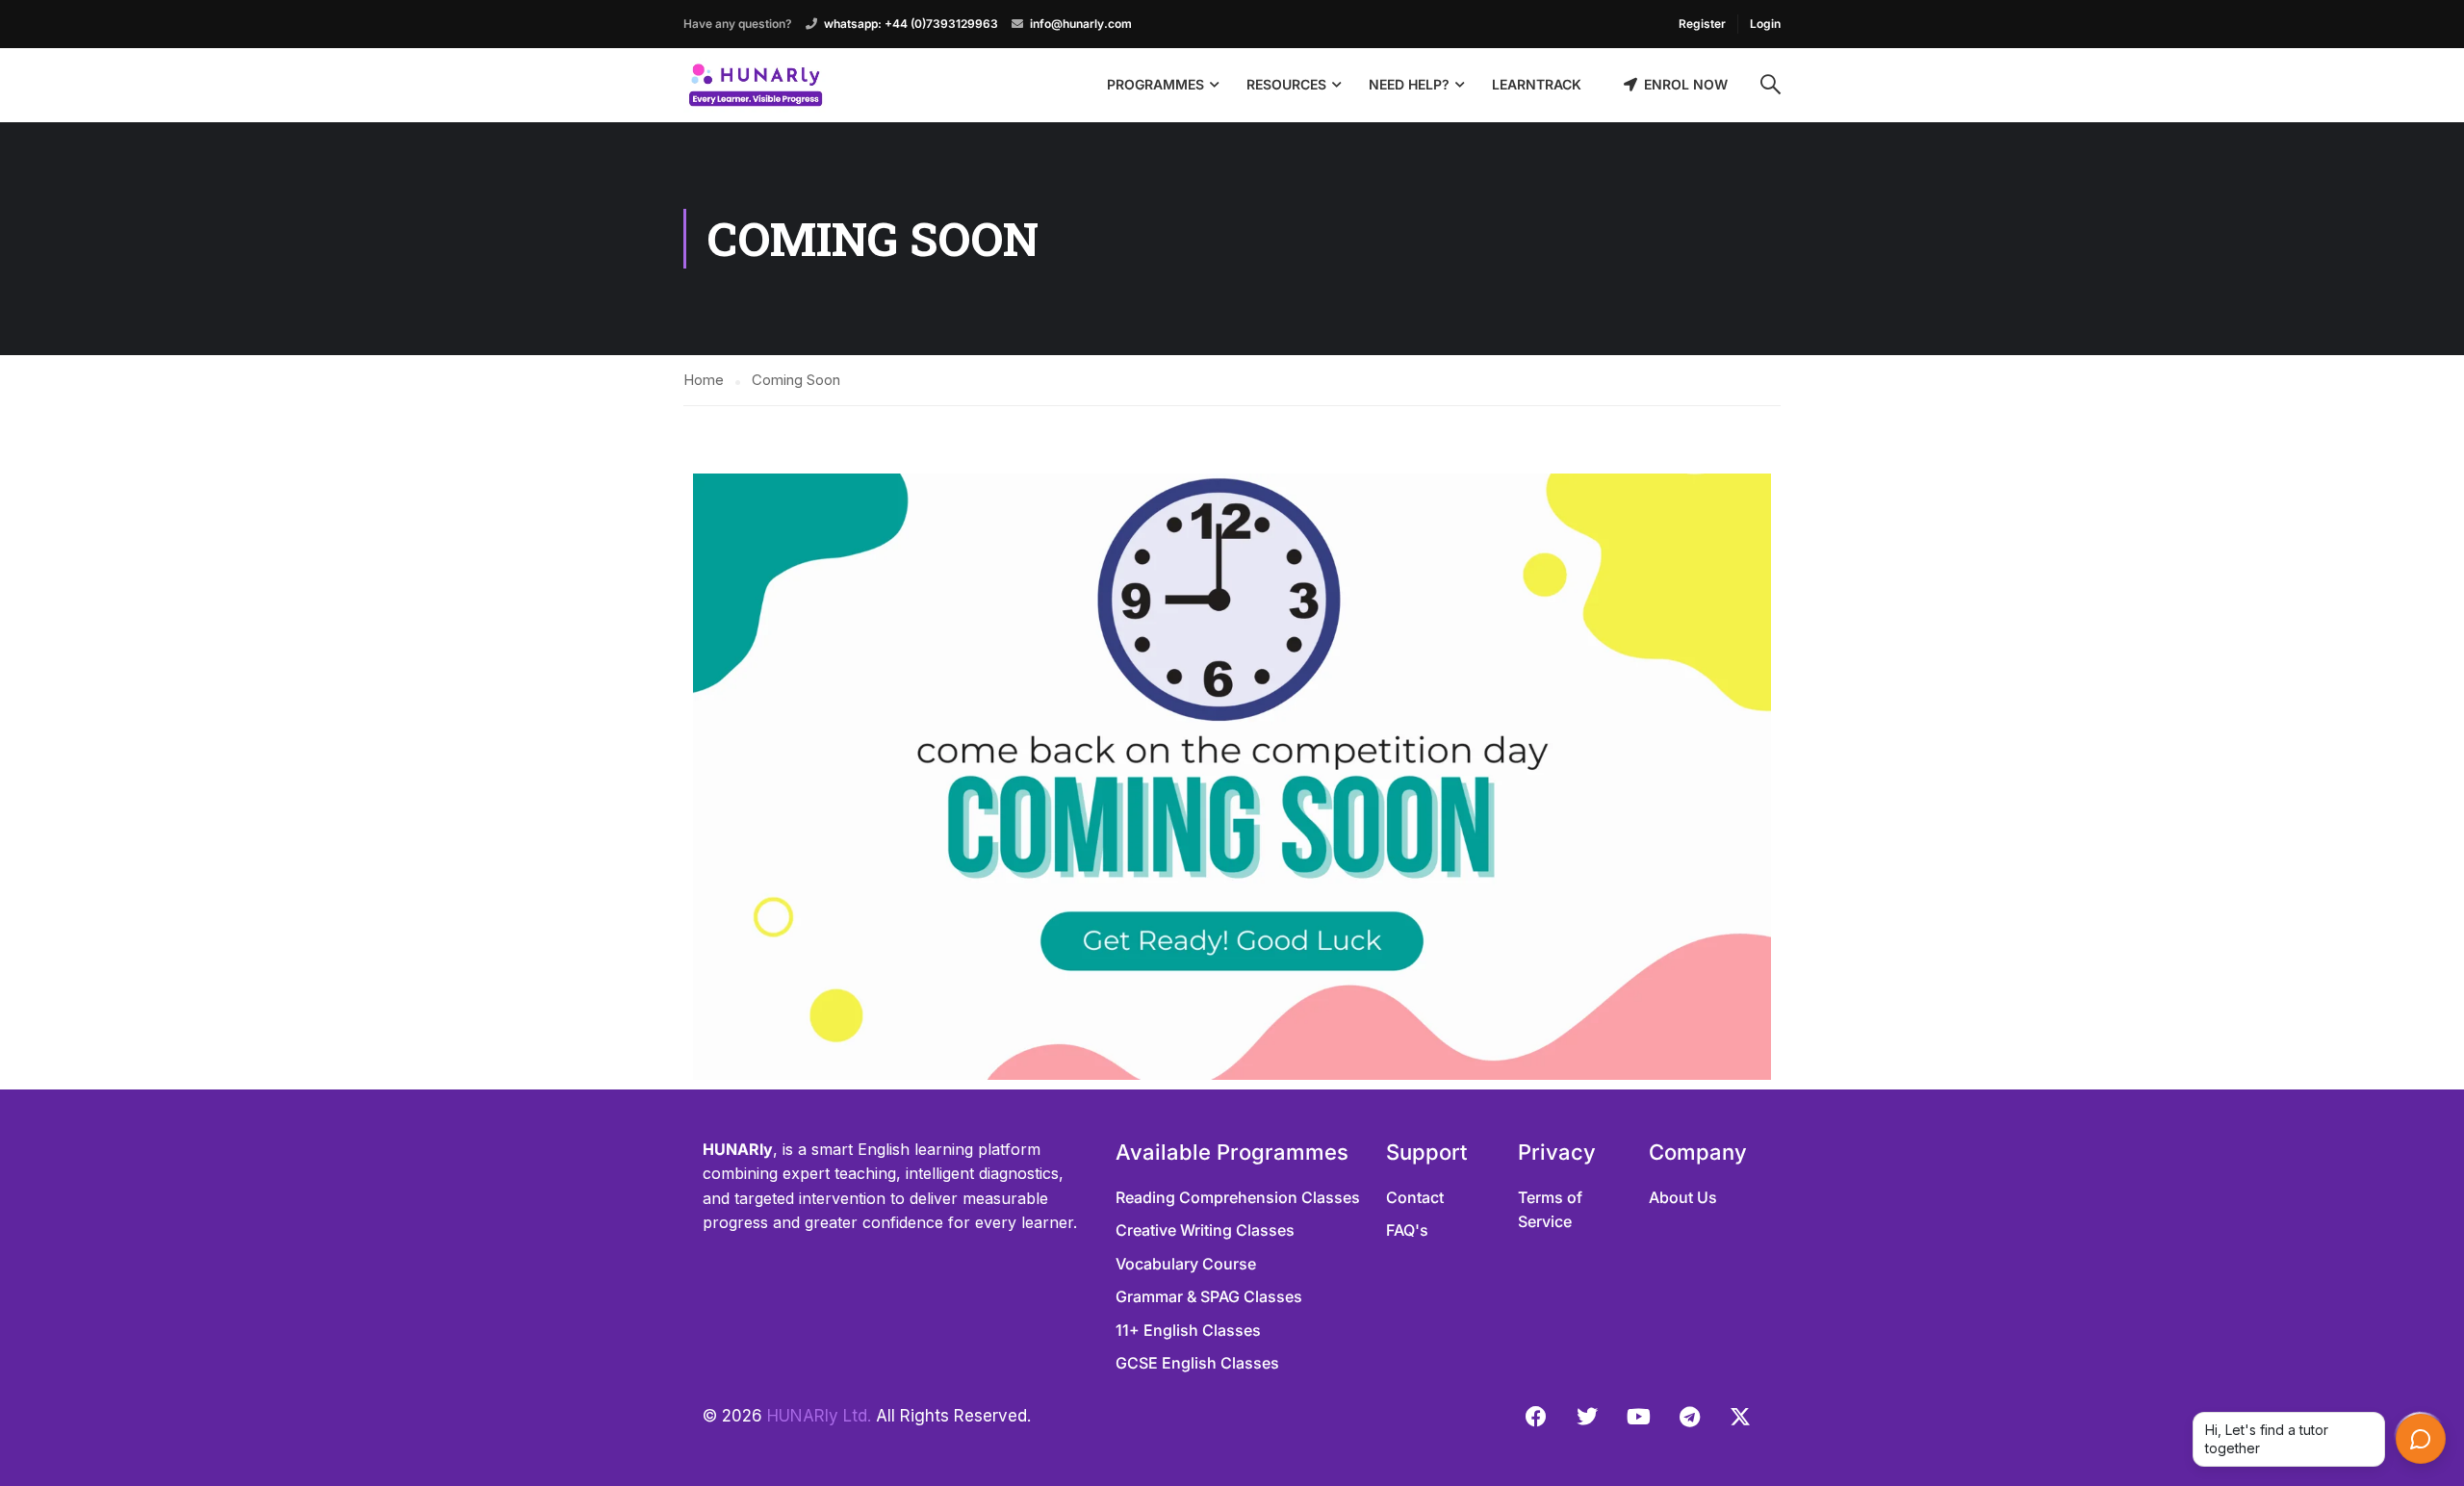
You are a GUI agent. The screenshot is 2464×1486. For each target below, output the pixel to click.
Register (1702, 24)
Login (1765, 24)
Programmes (1155, 84)
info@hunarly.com (1081, 24)
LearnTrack (1537, 84)
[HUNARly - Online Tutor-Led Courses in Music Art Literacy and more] (756, 85)
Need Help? (1409, 84)
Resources (1286, 84)
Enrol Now (1686, 84)
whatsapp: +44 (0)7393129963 (911, 24)
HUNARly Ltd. (819, 1416)
